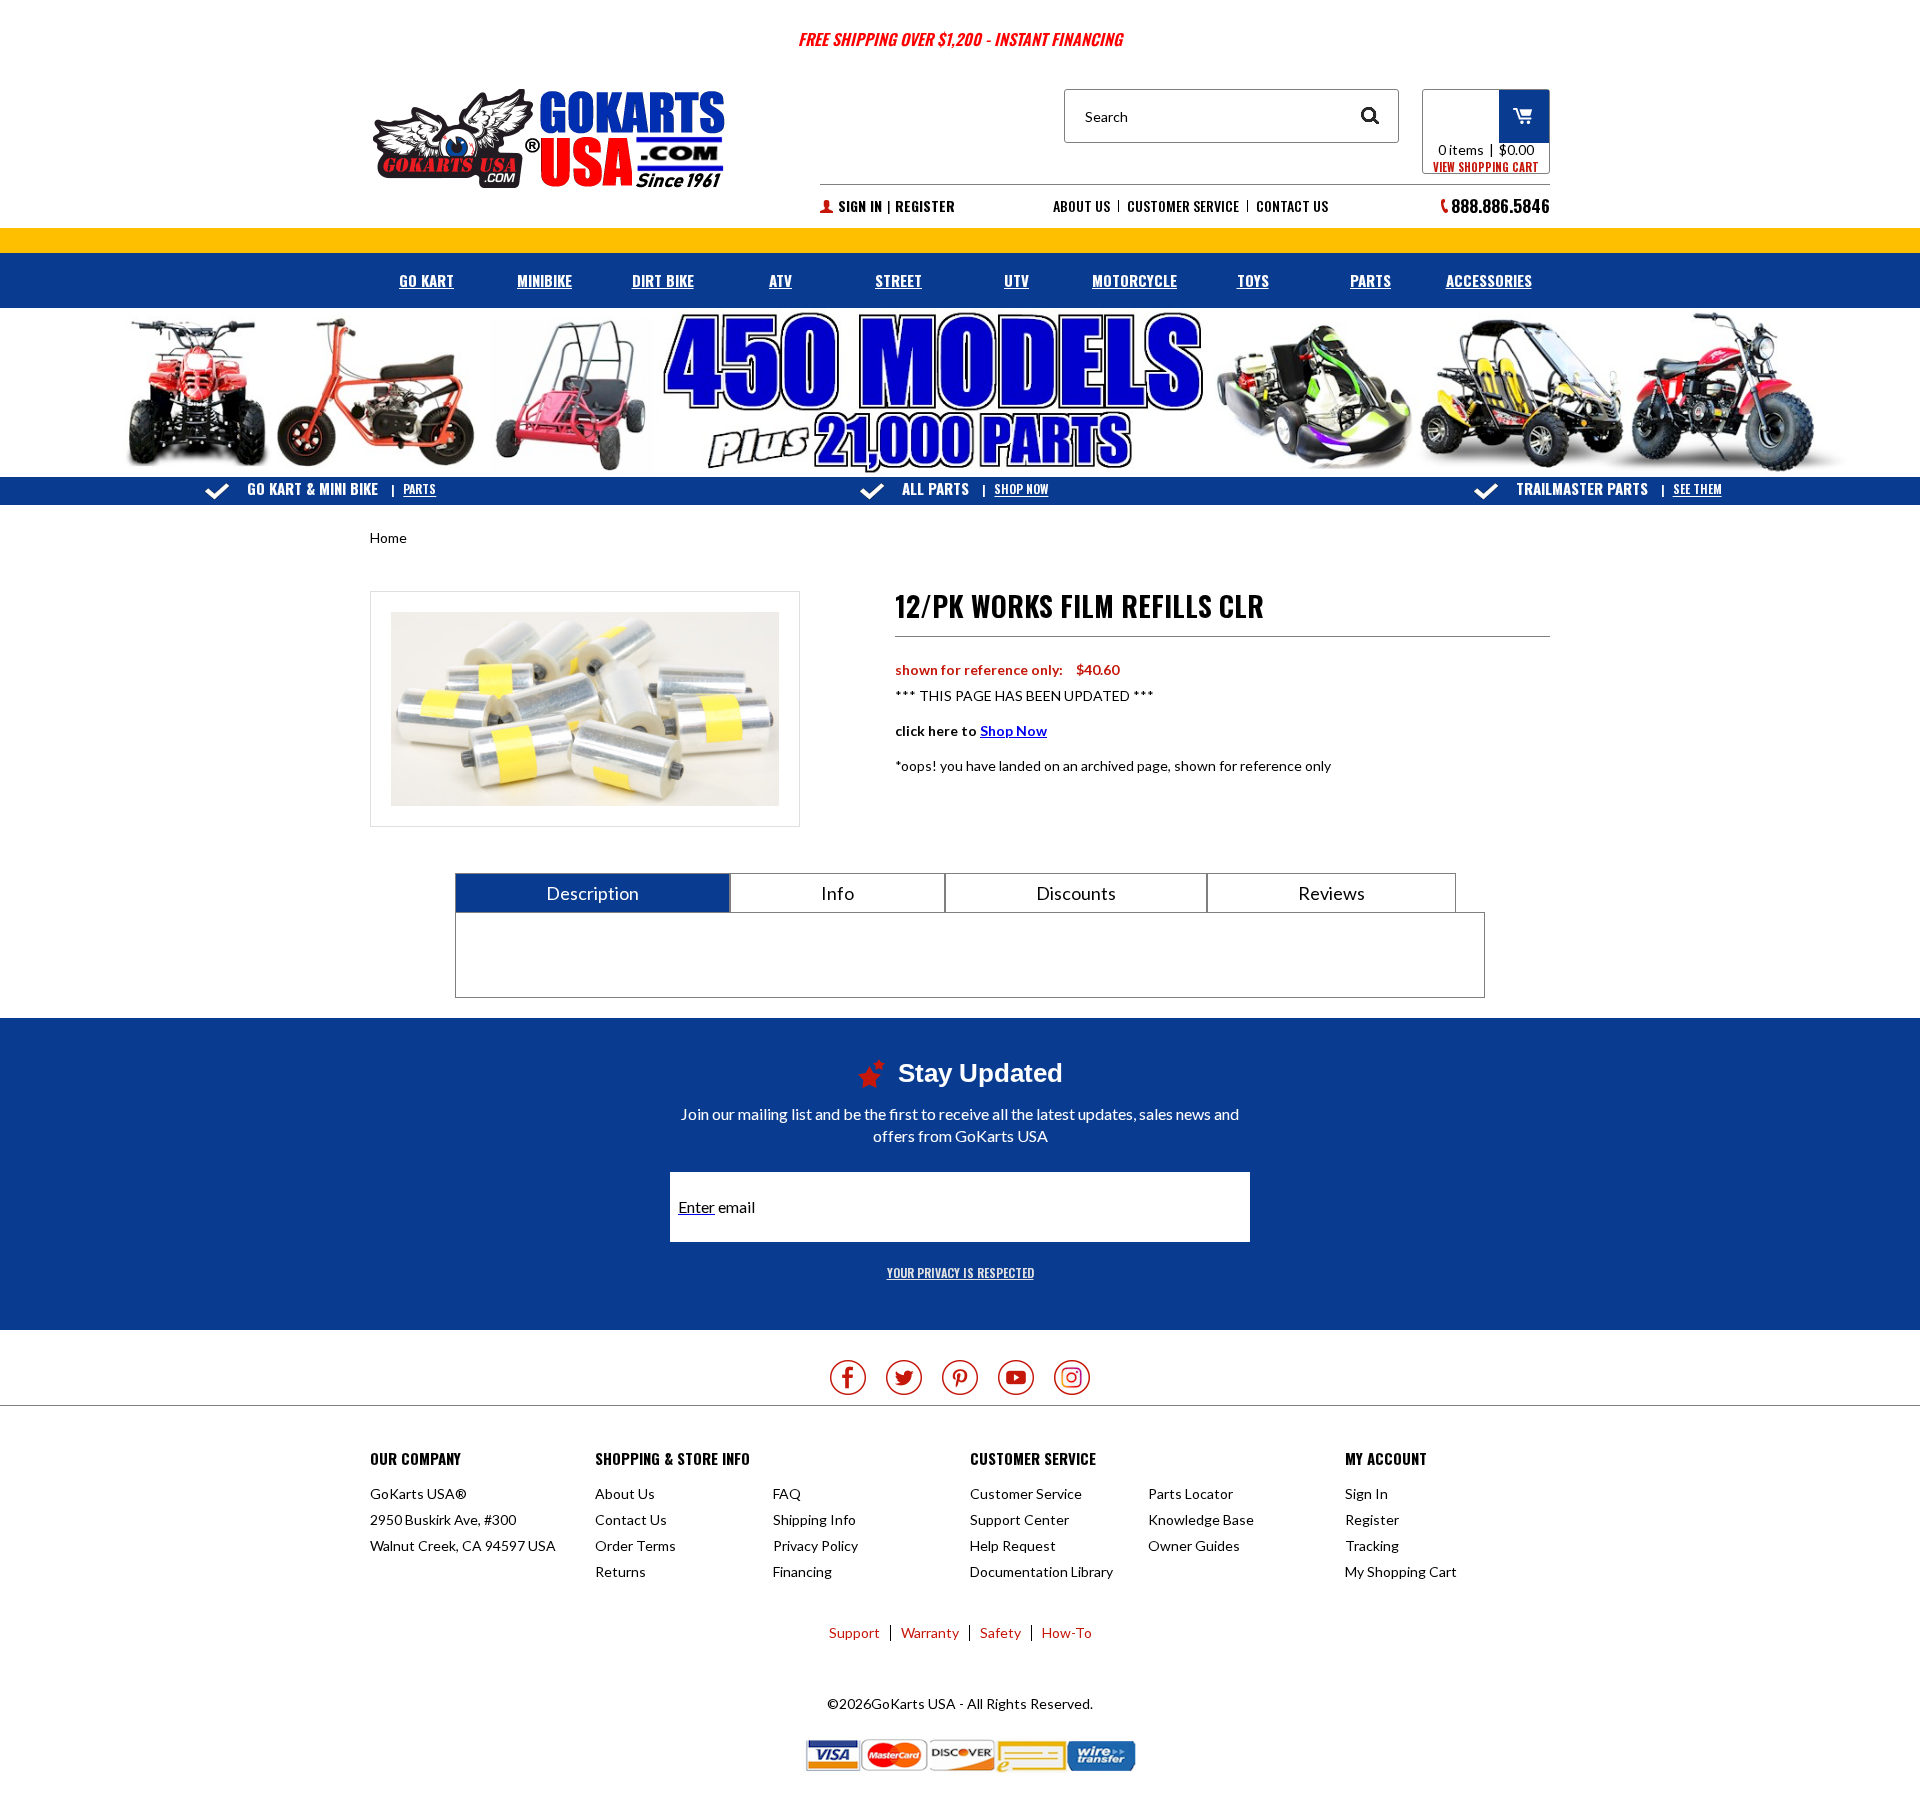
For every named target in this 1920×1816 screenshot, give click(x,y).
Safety (1000, 1632)
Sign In (860, 206)
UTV (1016, 280)
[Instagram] (1072, 1377)
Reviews (1331, 893)
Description (592, 893)
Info (837, 893)
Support (854, 1632)
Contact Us (1292, 206)
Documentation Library (1041, 1571)
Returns (620, 1571)
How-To (1067, 1632)
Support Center (1019, 1519)
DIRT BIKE (663, 280)
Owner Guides (1194, 1545)
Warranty (930, 1632)
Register (925, 206)
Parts (419, 489)
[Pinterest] (960, 1377)
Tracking (1372, 1545)
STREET (898, 280)
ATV (780, 280)
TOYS (1253, 280)
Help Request (1013, 1545)
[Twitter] (904, 1377)
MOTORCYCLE (1134, 280)
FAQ (787, 1493)
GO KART (426, 280)
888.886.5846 (1500, 205)
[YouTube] (1016, 1377)
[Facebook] (848, 1377)
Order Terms (635, 1545)
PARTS (1370, 280)
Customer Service (1183, 206)
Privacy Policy (815, 1545)
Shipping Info (814, 1519)
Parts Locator (1190, 1493)
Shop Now (1021, 489)
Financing (802, 1571)
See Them (1697, 489)
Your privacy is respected (960, 1272)
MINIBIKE (544, 280)
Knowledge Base (1201, 1519)
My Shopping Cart (1401, 1571)
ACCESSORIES (1489, 280)
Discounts (1076, 893)
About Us (1081, 206)
